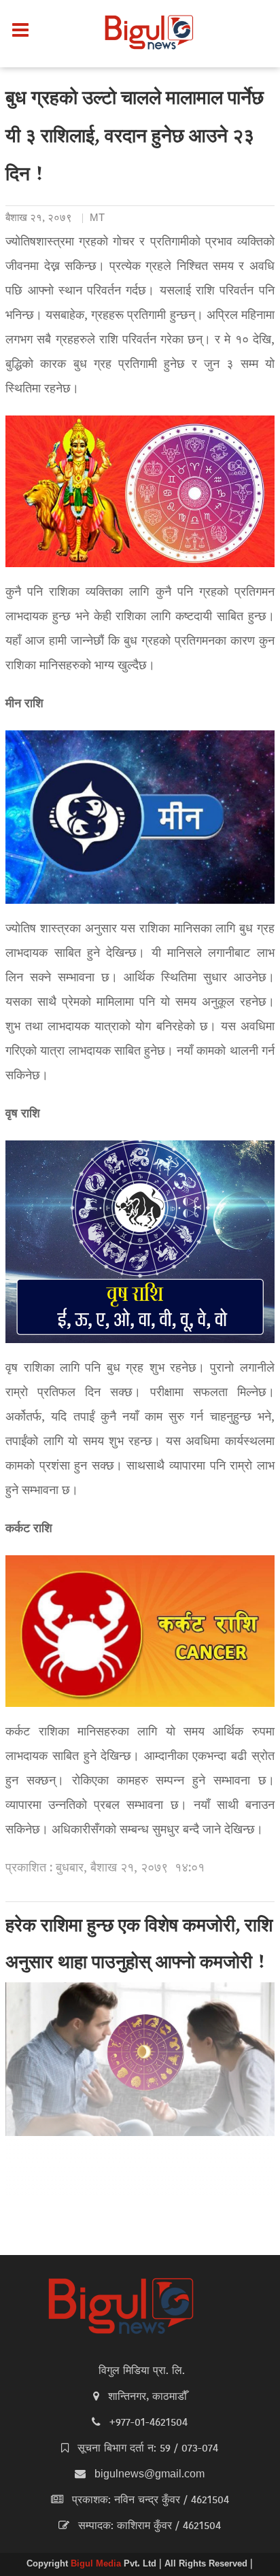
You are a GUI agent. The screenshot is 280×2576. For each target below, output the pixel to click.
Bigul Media (97, 2564)
